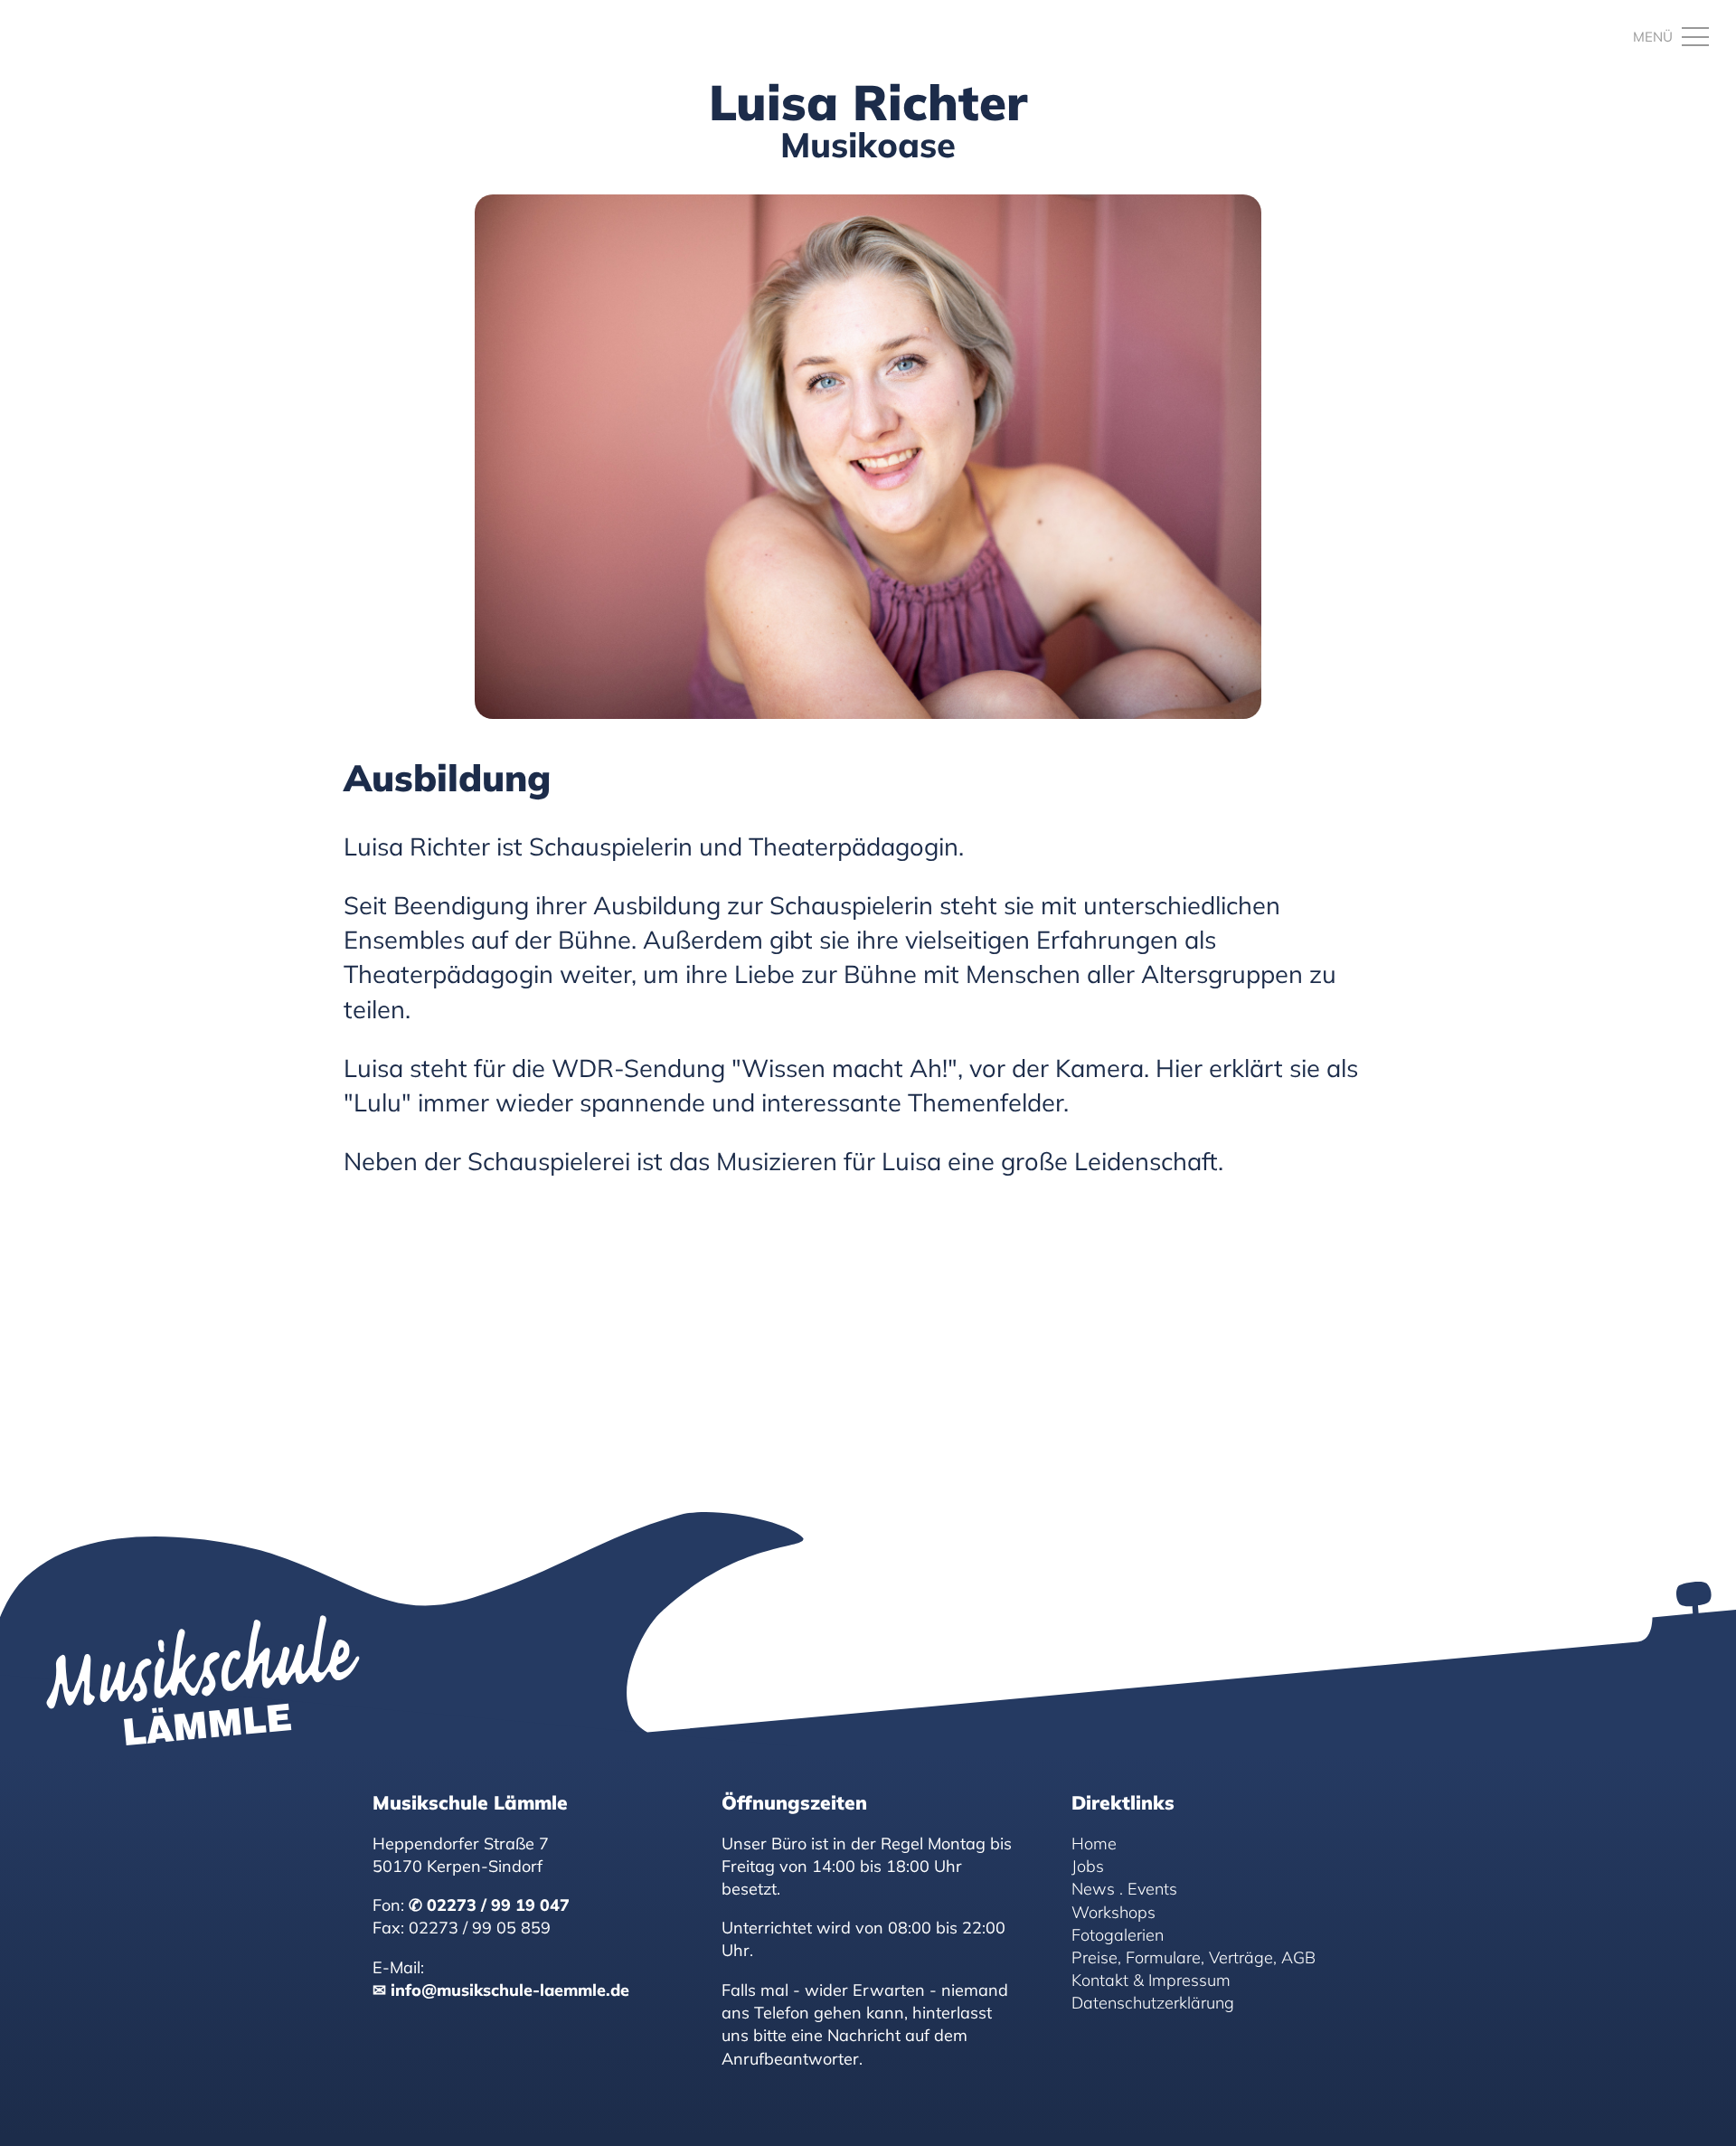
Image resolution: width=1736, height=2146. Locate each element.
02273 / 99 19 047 (498, 1905)
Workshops (1113, 1911)
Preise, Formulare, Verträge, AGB (1193, 1957)
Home (1094, 1843)
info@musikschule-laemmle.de (510, 1990)
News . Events (1124, 1889)
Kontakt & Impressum (1151, 1980)
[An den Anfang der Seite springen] (1700, 2110)
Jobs (1088, 1866)
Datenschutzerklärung (1153, 2003)
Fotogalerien (1118, 1935)
